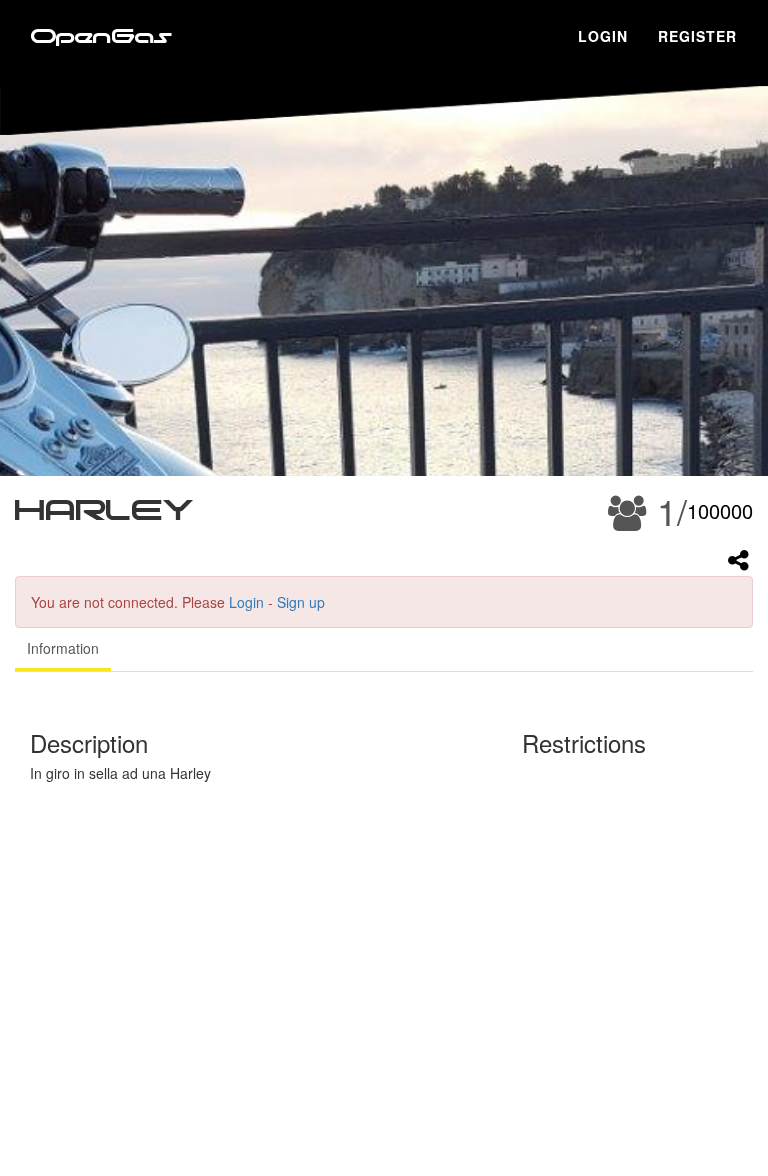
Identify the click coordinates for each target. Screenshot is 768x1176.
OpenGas (101, 37)
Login (246, 602)
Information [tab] (63, 648)
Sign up (301, 602)
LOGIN (603, 36)
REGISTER (697, 36)
